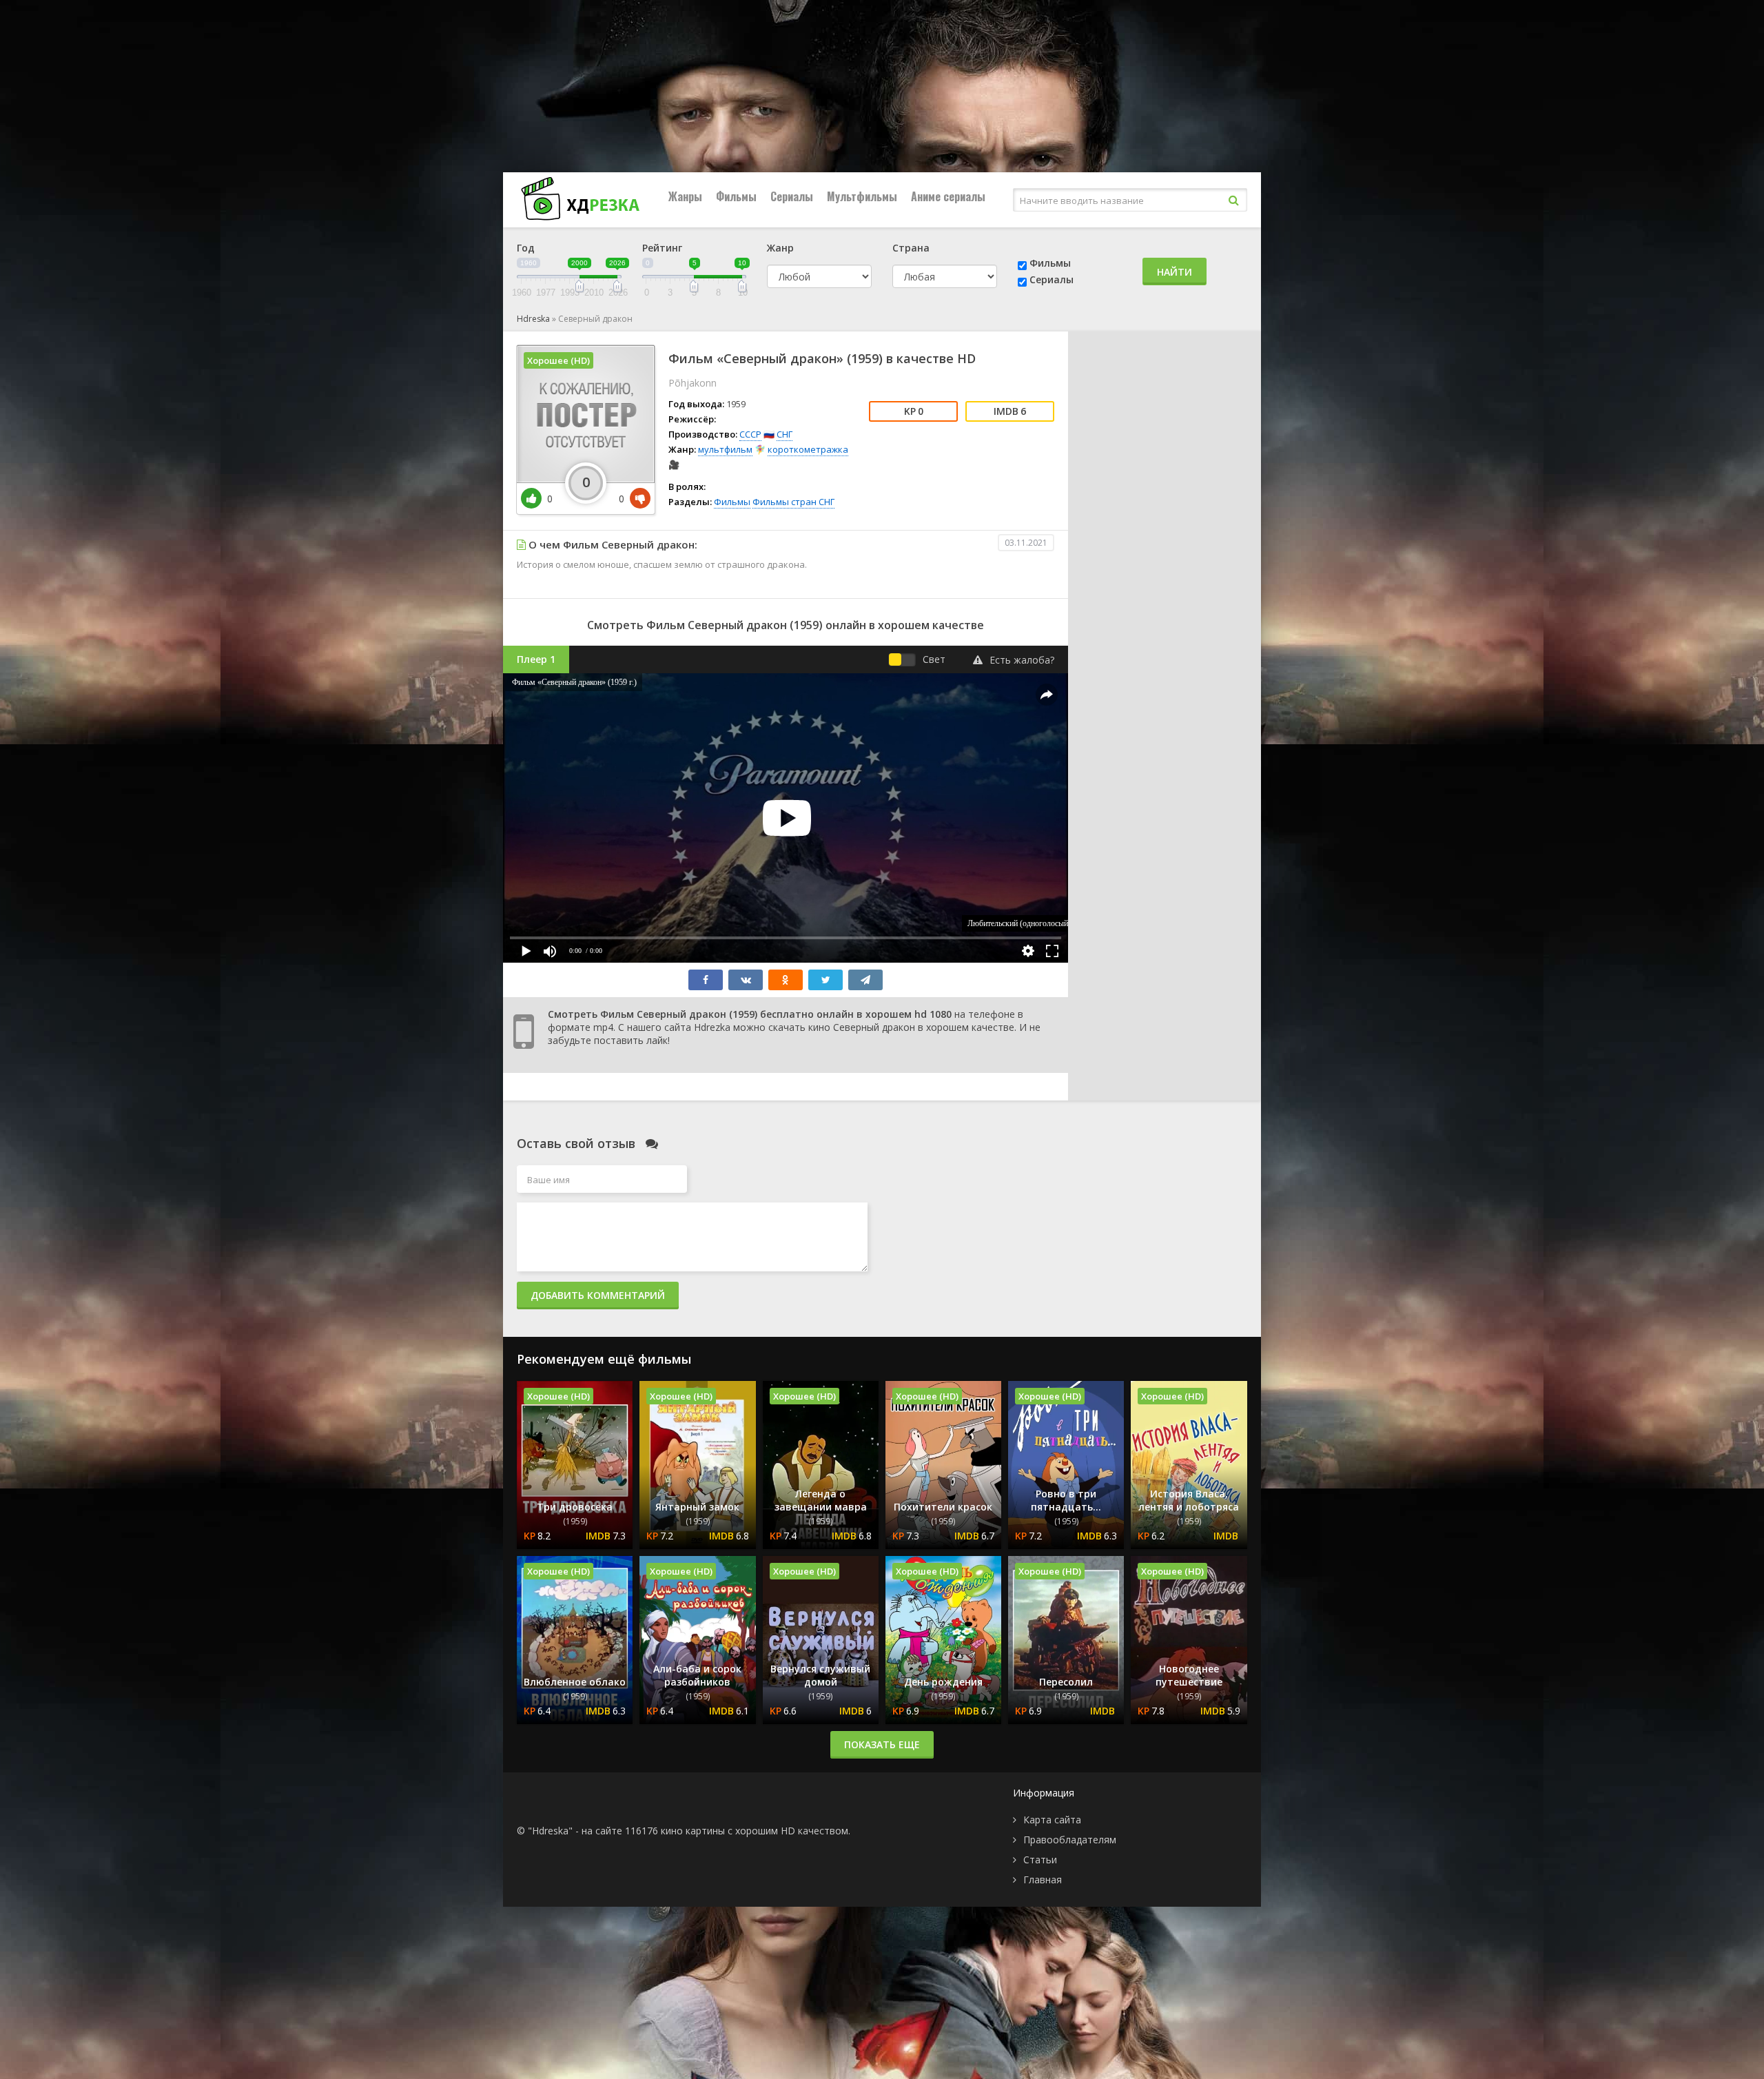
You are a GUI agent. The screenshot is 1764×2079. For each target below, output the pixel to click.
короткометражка (808, 449)
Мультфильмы (862, 196)
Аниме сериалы (948, 196)
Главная (1043, 1880)
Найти (1175, 272)
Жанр (780, 248)
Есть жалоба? (1022, 660)
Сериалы (792, 196)
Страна (911, 248)
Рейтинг (662, 248)
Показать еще (882, 1744)
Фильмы (736, 196)
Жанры (685, 196)
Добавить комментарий (598, 1295)
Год (526, 248)
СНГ (784, 434)
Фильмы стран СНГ (793, 502)
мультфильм (725, 449)
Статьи (1040, 1860)
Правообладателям (1070, 1840)
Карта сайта (1052, 1820)
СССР (750, 434)
